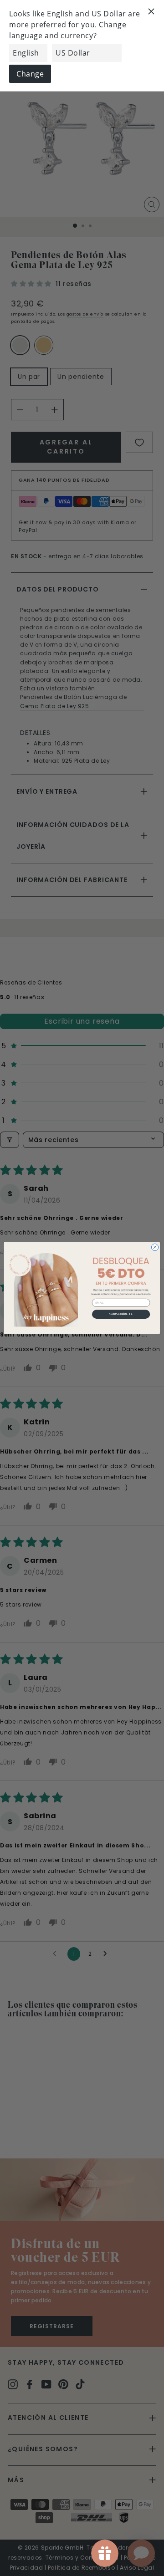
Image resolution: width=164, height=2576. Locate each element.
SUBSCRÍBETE (121, 1314)
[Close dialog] (155, 1247)
